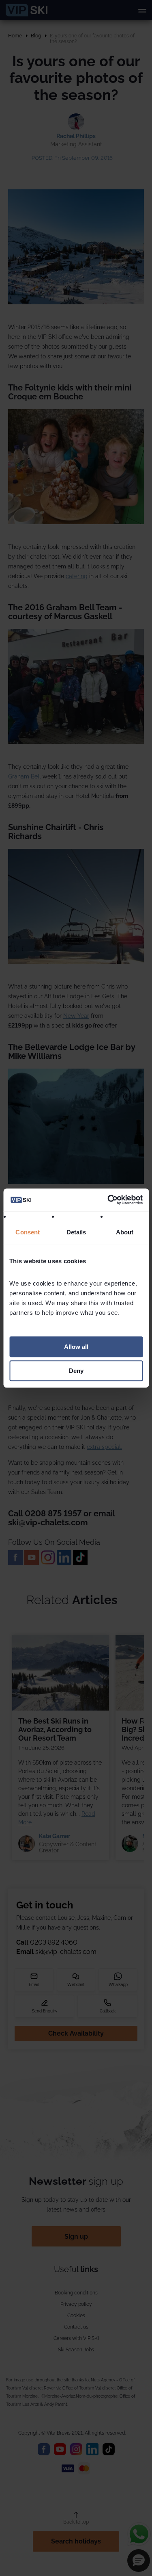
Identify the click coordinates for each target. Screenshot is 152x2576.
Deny (76, 1371)
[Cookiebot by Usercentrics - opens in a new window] (108, 1200)
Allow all (76, 1347)
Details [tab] (76, 1232)
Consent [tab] (28, 1232)
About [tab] (124, 1232)
